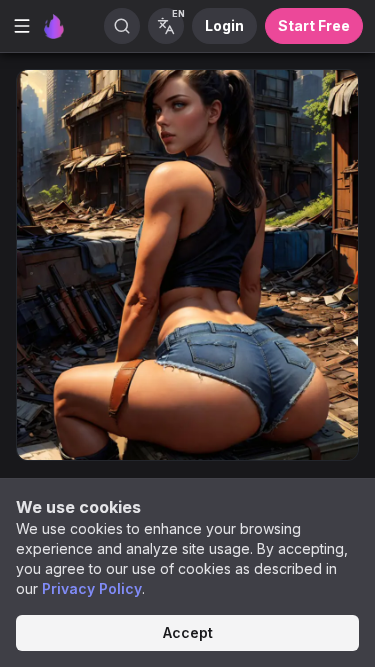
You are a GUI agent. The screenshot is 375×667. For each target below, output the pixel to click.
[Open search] (122, 26)
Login (224, 25)
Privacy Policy (92, 588)
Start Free (314, 25)
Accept (188, 632)
